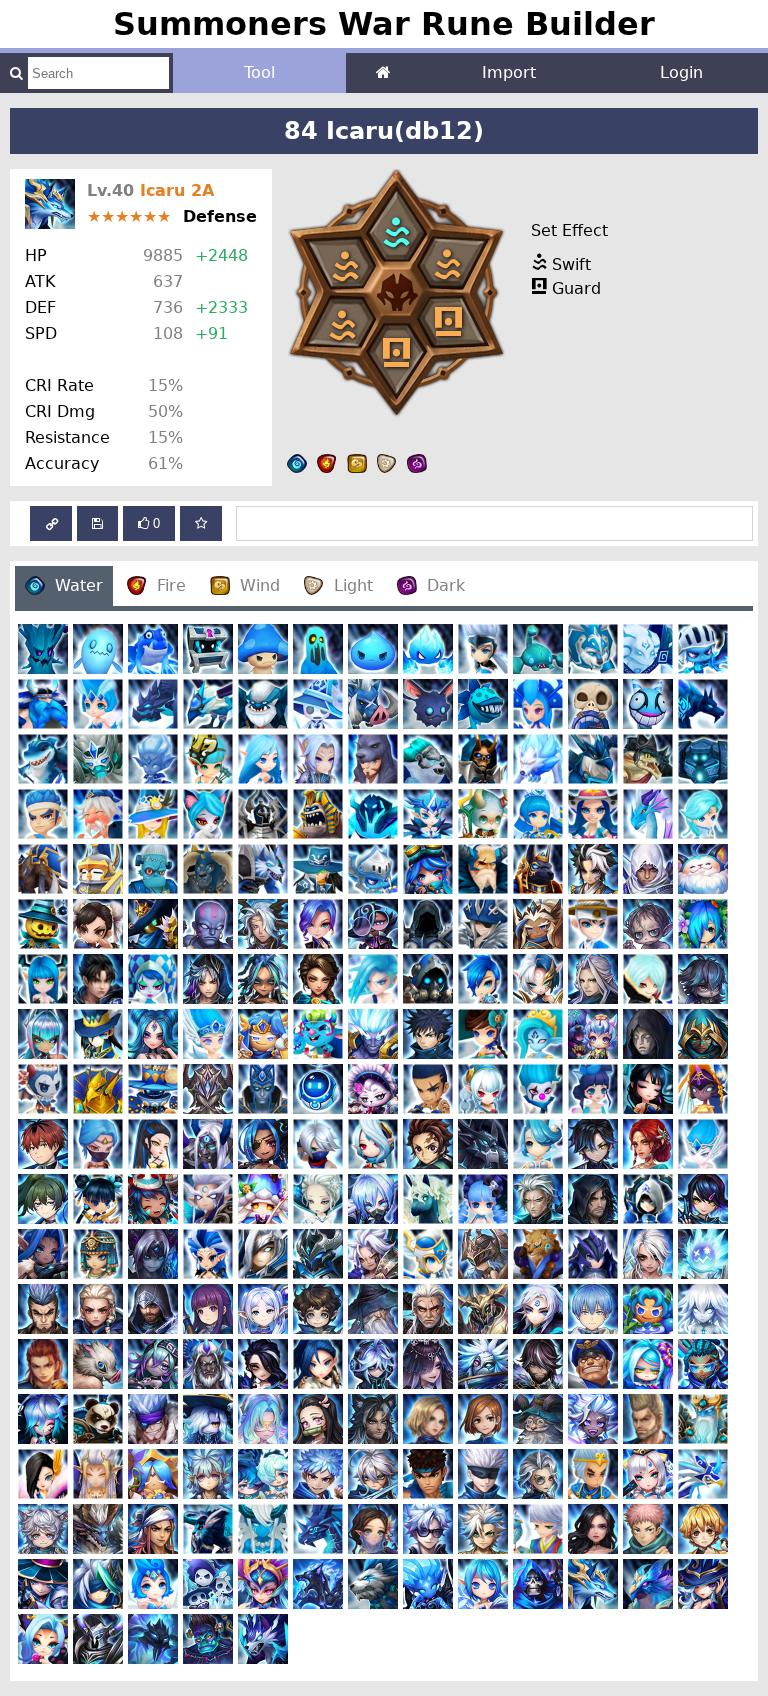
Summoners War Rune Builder (384, 24)
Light (353, 585)
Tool (259, 72)
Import (509, 72)
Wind (260, 585)
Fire (171, 585)
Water (79, 585)
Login (681, 72)
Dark (446, 585)
